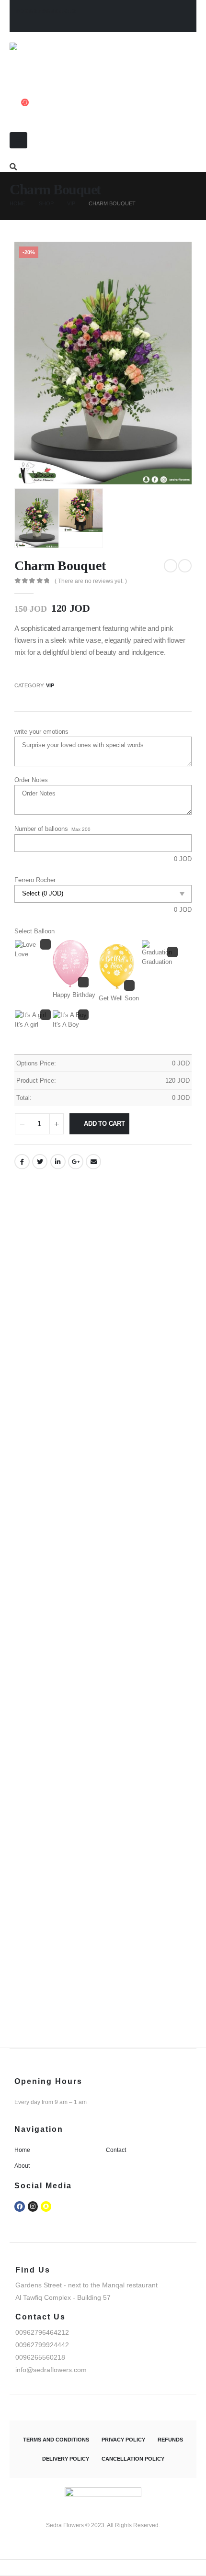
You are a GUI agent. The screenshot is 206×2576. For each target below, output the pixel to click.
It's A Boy (66, 1025)
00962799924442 (42, 2345)
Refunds (170, 2440)
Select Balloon (34, 931)
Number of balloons (41, 829)
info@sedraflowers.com (51, 2370)
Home (22, 2150)
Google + (76, 1162)
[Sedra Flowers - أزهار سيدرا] (51, 61)
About (22, 2166)
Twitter (40, 1162)
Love (22, 954)
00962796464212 (46, 11)
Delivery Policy (66, 2459)
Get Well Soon (119, 998)
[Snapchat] (46, 2206)
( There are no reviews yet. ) (91, 581)
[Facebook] (20, 2206)
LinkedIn (58, 1162)
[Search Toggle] (13, 167)
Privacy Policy (123, 2440)
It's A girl (27, 1025)
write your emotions (41, 732)
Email (93, 1162)
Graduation (157, 962)
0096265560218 (40, 2357)
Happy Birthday (74, 995)
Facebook (22, 1162)
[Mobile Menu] (18, 140)
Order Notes (31, 780)
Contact (116, 2150)
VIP (50, 685)
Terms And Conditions (56, 2440)
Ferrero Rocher (35, 880)
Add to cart (104, 1124)
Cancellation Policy (133, 2459)
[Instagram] (33, 2206)
